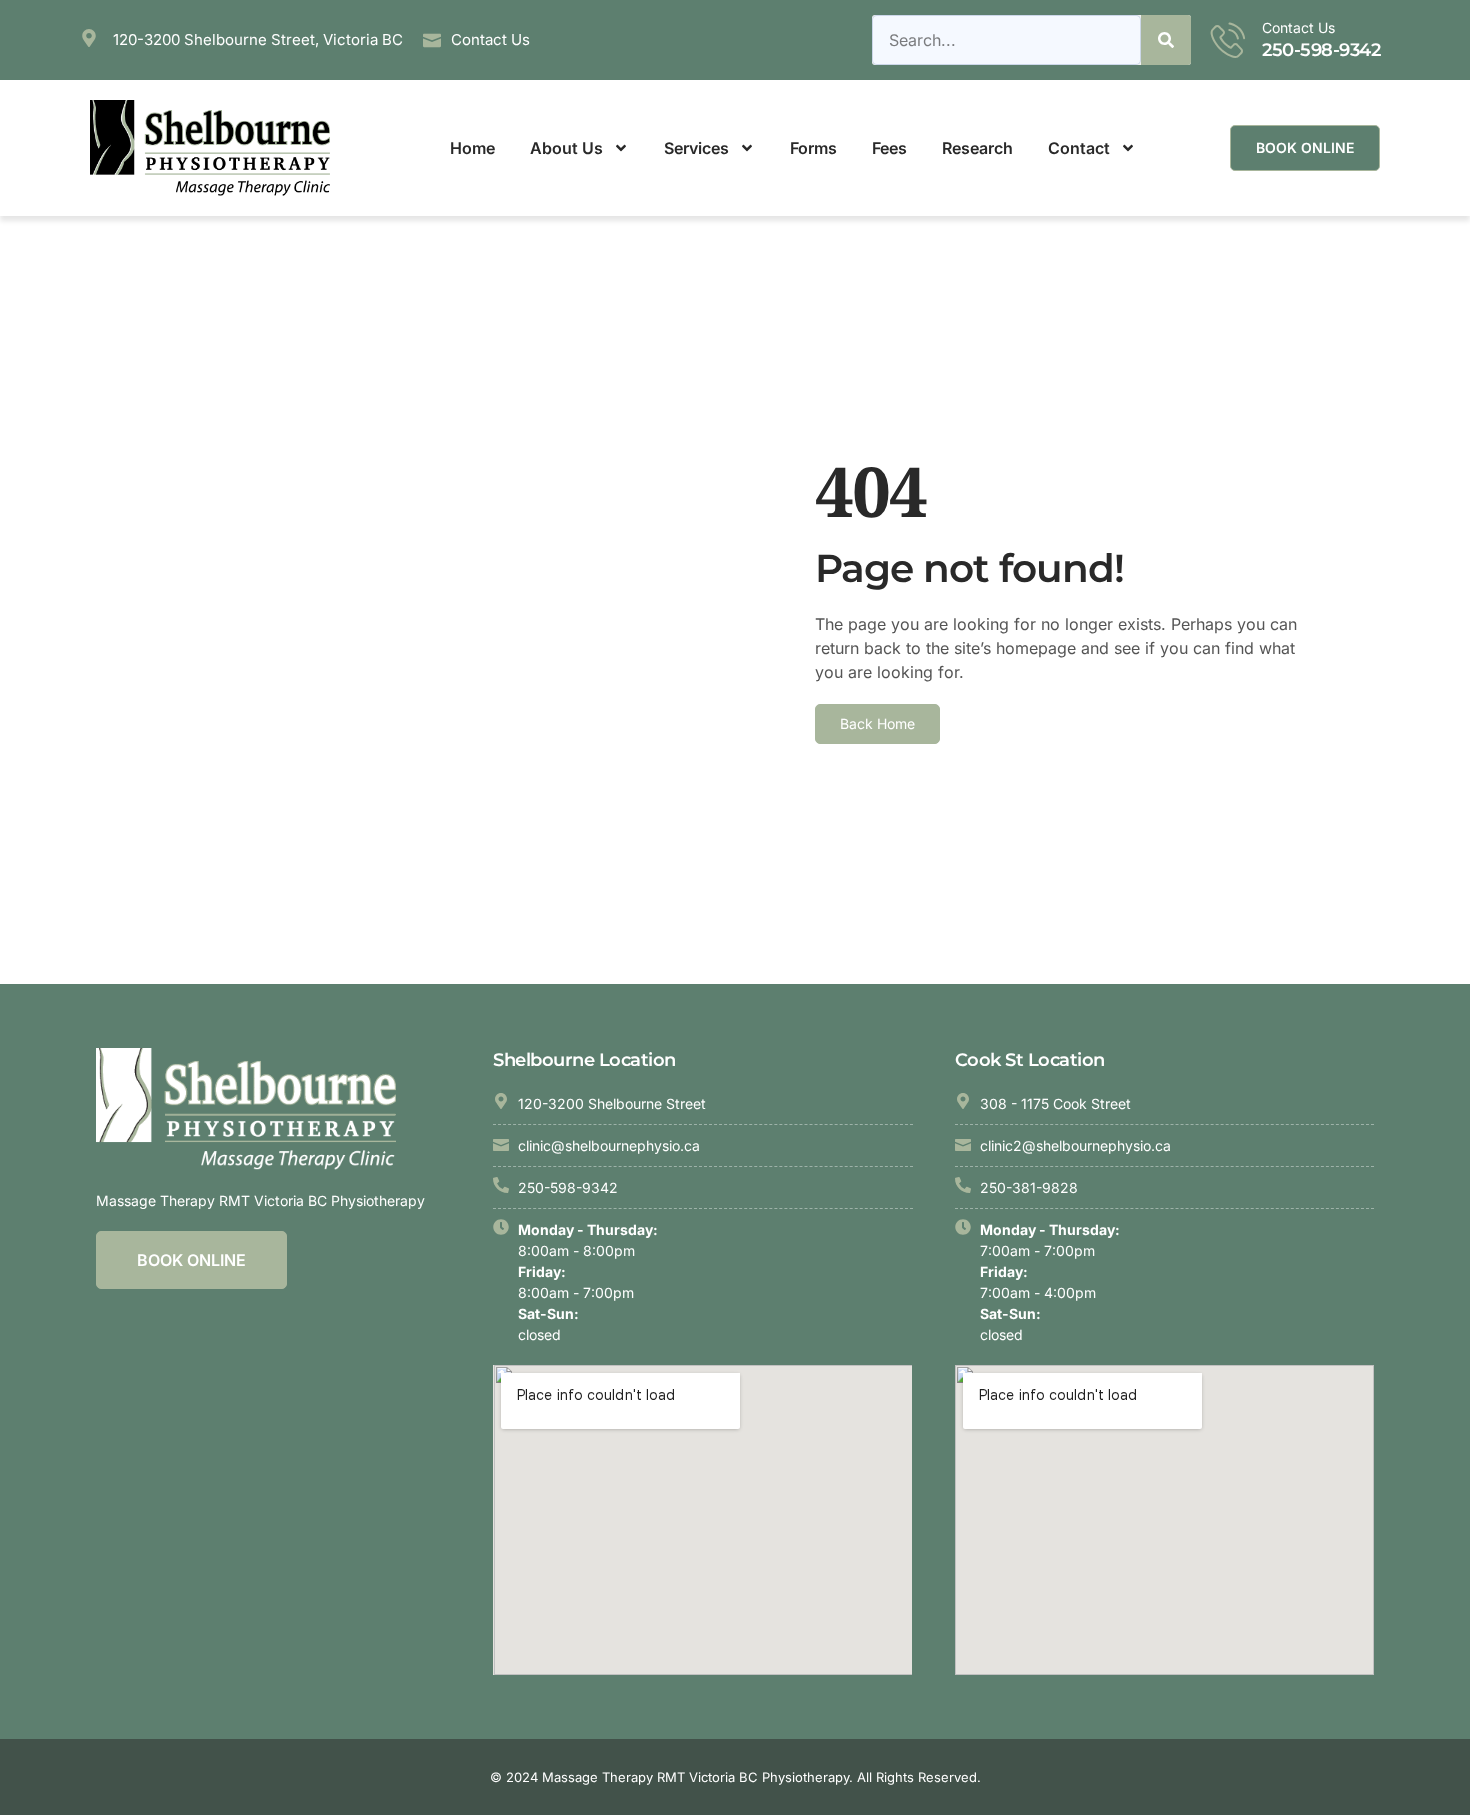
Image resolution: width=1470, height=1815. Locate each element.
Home (472, 148)
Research (977, 148)
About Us (566, 148)
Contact (1079, 148)
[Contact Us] (1228, 39)
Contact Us (1298, 27)
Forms (813, 148)
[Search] (1166, 40)
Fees (889, 148)
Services (696, 148)
